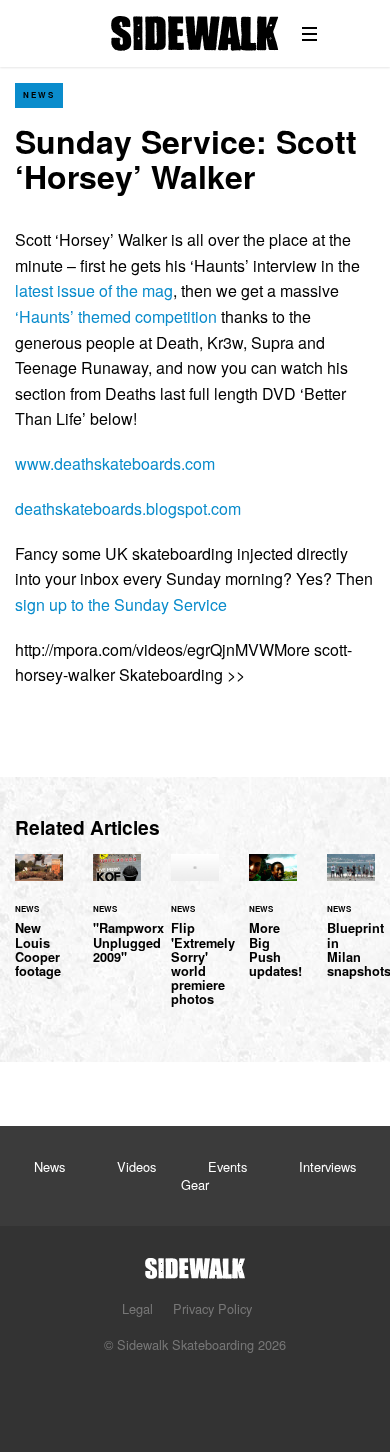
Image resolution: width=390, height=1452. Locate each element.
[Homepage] (195, 1262)
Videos (136, 1166)
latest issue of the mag (94, 290)
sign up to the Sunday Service (121, 604)
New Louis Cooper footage (39, 928)
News (39, 94)
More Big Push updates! (273, 928)
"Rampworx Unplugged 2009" (117, 921)
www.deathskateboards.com (115, 463)
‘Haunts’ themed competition (116, 316)
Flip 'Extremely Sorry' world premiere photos (195, 942)
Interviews (327, 1166)
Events (227, 1166)
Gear (195, 1184)
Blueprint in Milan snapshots (351, 928)
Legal (137, 1308)
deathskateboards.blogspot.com (128, 508)
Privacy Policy (212, 1308)
